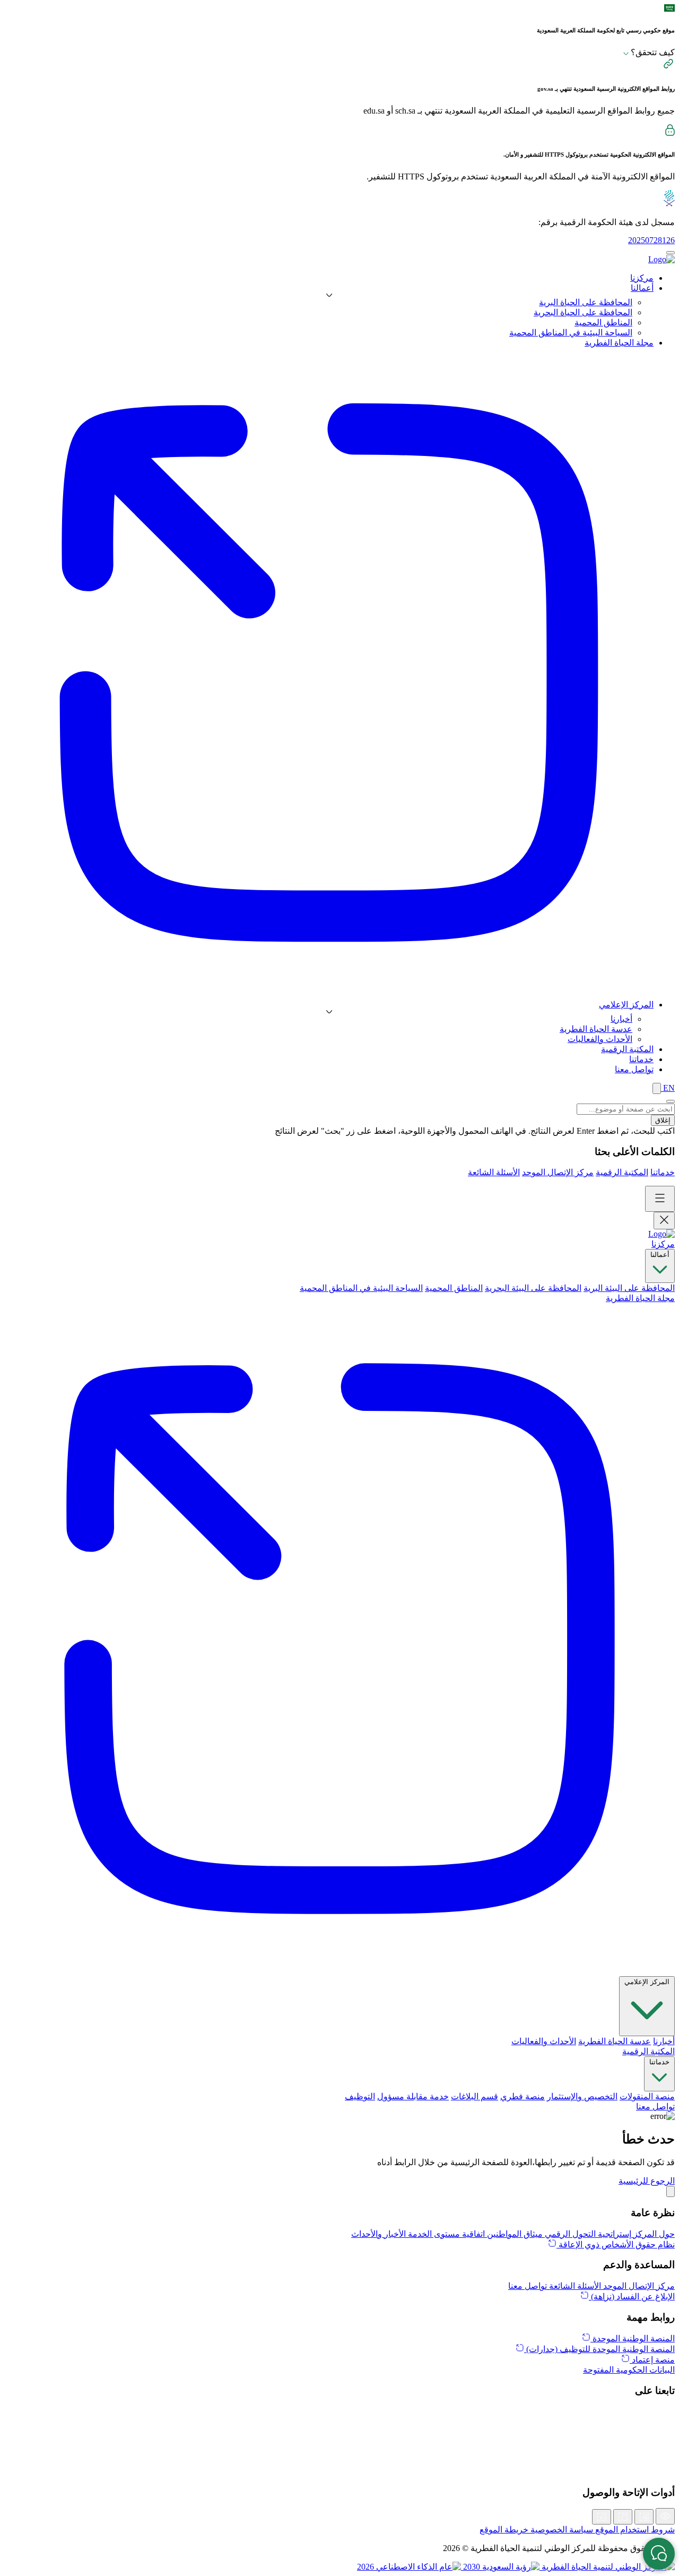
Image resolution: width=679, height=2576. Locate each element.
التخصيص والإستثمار (582, 2096)
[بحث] (657, 1088)
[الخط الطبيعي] (623, 2517)
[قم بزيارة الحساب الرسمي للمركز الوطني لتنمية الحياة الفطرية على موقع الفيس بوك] (339, 2459)
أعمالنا (660, 1255)
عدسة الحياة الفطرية (596, 1029)
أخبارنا (621, 1019)
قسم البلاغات (475, 2096)
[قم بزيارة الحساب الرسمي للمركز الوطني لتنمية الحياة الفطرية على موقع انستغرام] (339, 2436)
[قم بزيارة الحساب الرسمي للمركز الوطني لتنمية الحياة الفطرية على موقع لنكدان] (339, 2424)
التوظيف (360, 2096)
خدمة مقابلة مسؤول (413, 2096)
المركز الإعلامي (647, 1982)
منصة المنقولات (647, 2096)
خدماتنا (663, 1172)
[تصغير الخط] (602, 2517)
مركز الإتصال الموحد (558, 1172)
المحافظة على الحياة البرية (586, 302)
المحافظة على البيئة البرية (629, 1288)
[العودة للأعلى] (671, 2191)
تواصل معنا (655, 2107)
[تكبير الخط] (644, 2517)
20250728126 (651, 240)
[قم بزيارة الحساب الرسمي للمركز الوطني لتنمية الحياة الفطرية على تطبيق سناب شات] (339, 2448)
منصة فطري (523, 2096)
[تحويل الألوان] (665, 2516)
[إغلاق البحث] (671, 1101)
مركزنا (663, 1244)
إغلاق (663, 1120)
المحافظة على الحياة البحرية (583, 312)
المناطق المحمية (603, 322)
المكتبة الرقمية (622, 1172)
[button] (647, 2181)
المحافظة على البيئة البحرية (533, 1288)
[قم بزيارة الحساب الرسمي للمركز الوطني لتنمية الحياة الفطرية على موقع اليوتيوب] (339, 2471)
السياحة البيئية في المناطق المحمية (571, 333)
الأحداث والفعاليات (600, 1039)
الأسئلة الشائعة (494, 1172)
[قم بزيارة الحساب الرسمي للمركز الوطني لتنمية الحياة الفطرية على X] (339, 2413)
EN (668, 1088)
